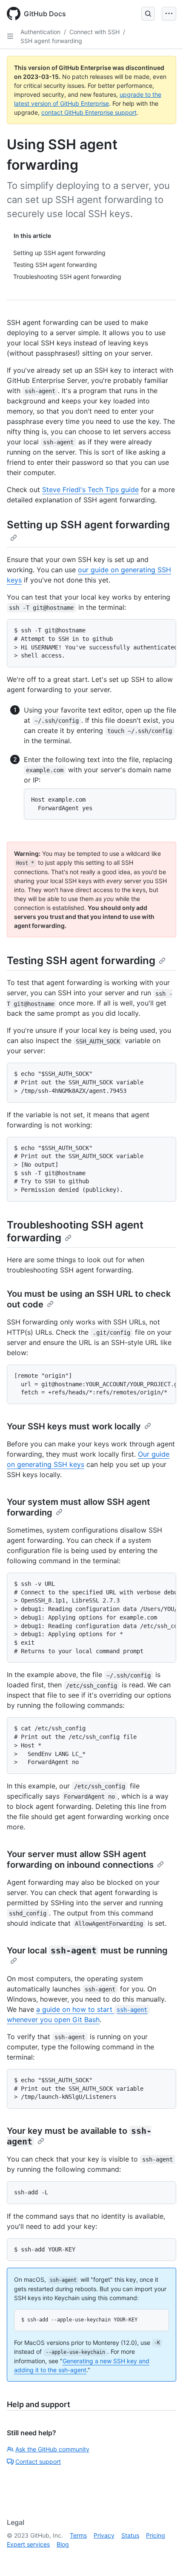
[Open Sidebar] (10, 36)
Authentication (40, 32)
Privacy (104, 2535)
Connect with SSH (94, 32)
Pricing (156, 2535)
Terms (78, 2535)
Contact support (38, 2462)
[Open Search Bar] (148, 14)
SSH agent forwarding (51, 41)
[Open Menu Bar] (169, 14)
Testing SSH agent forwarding (81, 961)
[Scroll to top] (164, 2557)
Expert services (28, 2544)
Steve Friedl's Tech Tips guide (90, 490)
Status (130, 2535)
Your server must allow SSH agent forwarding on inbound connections (80, 1859)
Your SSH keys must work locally (74, 1426)
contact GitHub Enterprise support (89, 112)
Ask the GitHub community (52, 2449)
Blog (63, 2544)
